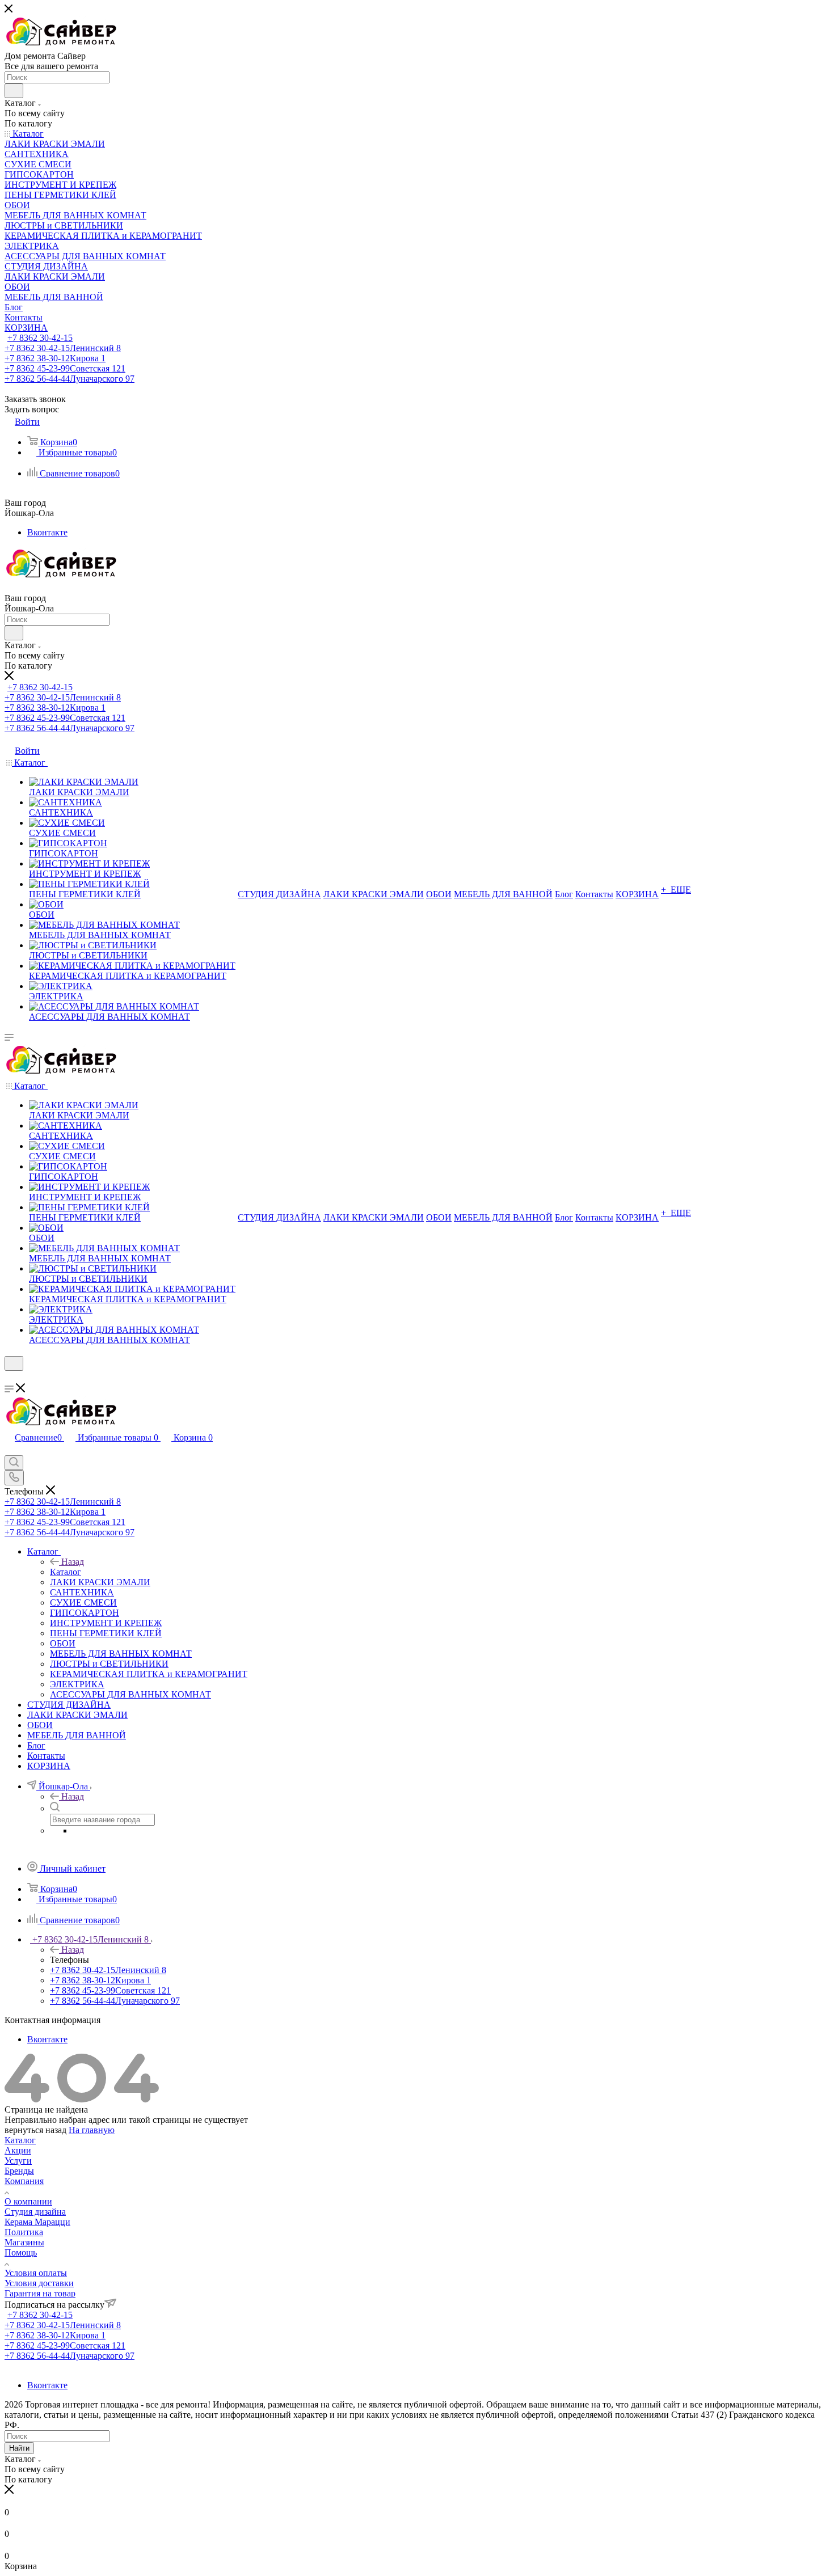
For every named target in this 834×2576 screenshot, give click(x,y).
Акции (18, 2150)
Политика (24, 2232)
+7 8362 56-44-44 (69, 379)
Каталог (66, 1572)
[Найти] (14, 91)
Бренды (19, 2171)
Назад (73, 1562)
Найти (19, 2448)
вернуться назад (35, 2130)
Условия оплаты (36, 2273)
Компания (24, 2181)
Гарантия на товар (40, 2293)
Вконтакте (47, 532)
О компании (28, 2201)
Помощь (21, 2252)
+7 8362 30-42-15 (40, 338)
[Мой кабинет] (10, 1378)
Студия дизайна (35, 2212)
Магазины (24, 2242)
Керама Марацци (37, 2222)
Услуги (18, 2161)
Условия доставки (39, 2283)
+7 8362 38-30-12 (55, 358)
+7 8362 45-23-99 (65, 368)
